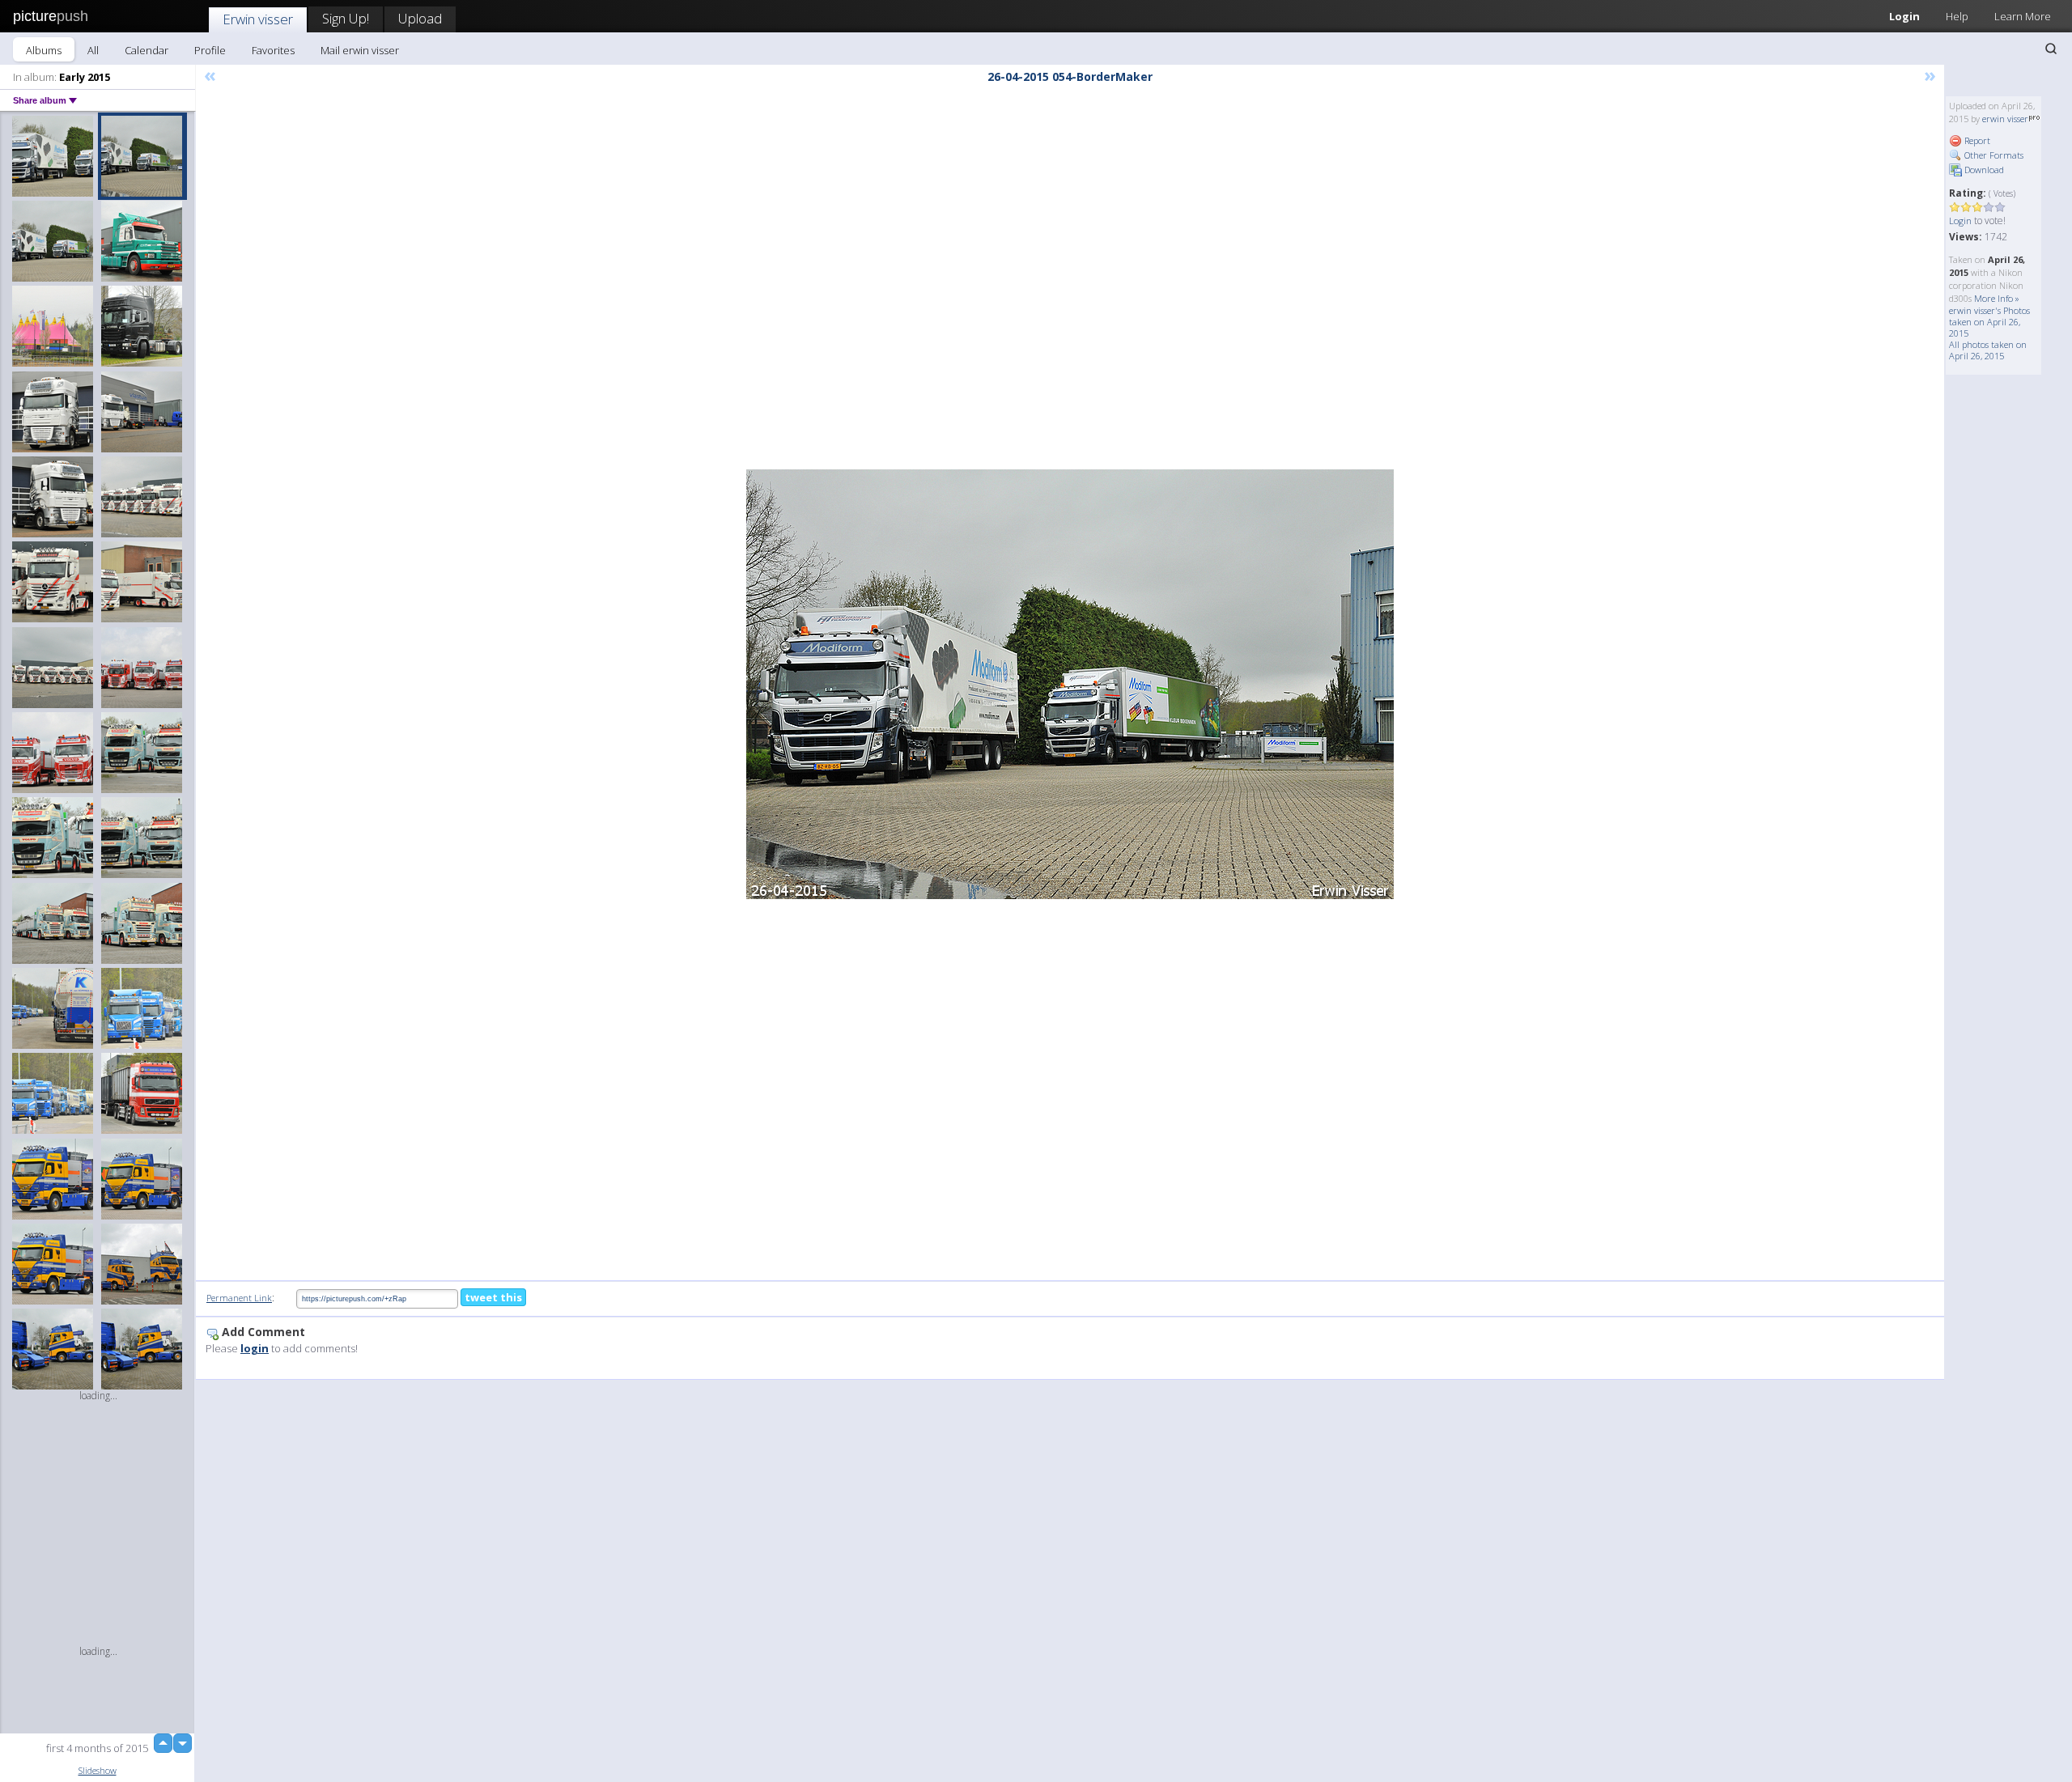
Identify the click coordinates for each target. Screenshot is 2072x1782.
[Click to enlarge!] (1070, 684)
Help (1957, 16)
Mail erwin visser (360, 50)
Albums (44, 50)
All (93, 50)
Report (1976, 140)
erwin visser (2005, 119)
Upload (420, 18)
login (255, 1348)
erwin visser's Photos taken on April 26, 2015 (1989, 322)
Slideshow (98, 1770)
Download (1983, 170)
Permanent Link (239, 1298)
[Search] (2051, 49)
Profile (210, 50)
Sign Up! (346, 18)
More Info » (1997, 298)
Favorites (273, 50)
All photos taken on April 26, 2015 (1988, 350)
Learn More (2023, 16)
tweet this (493, 1297)
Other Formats (1993, 155)
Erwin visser (258, 19)
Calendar (146, 50)
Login (1904, 16)
